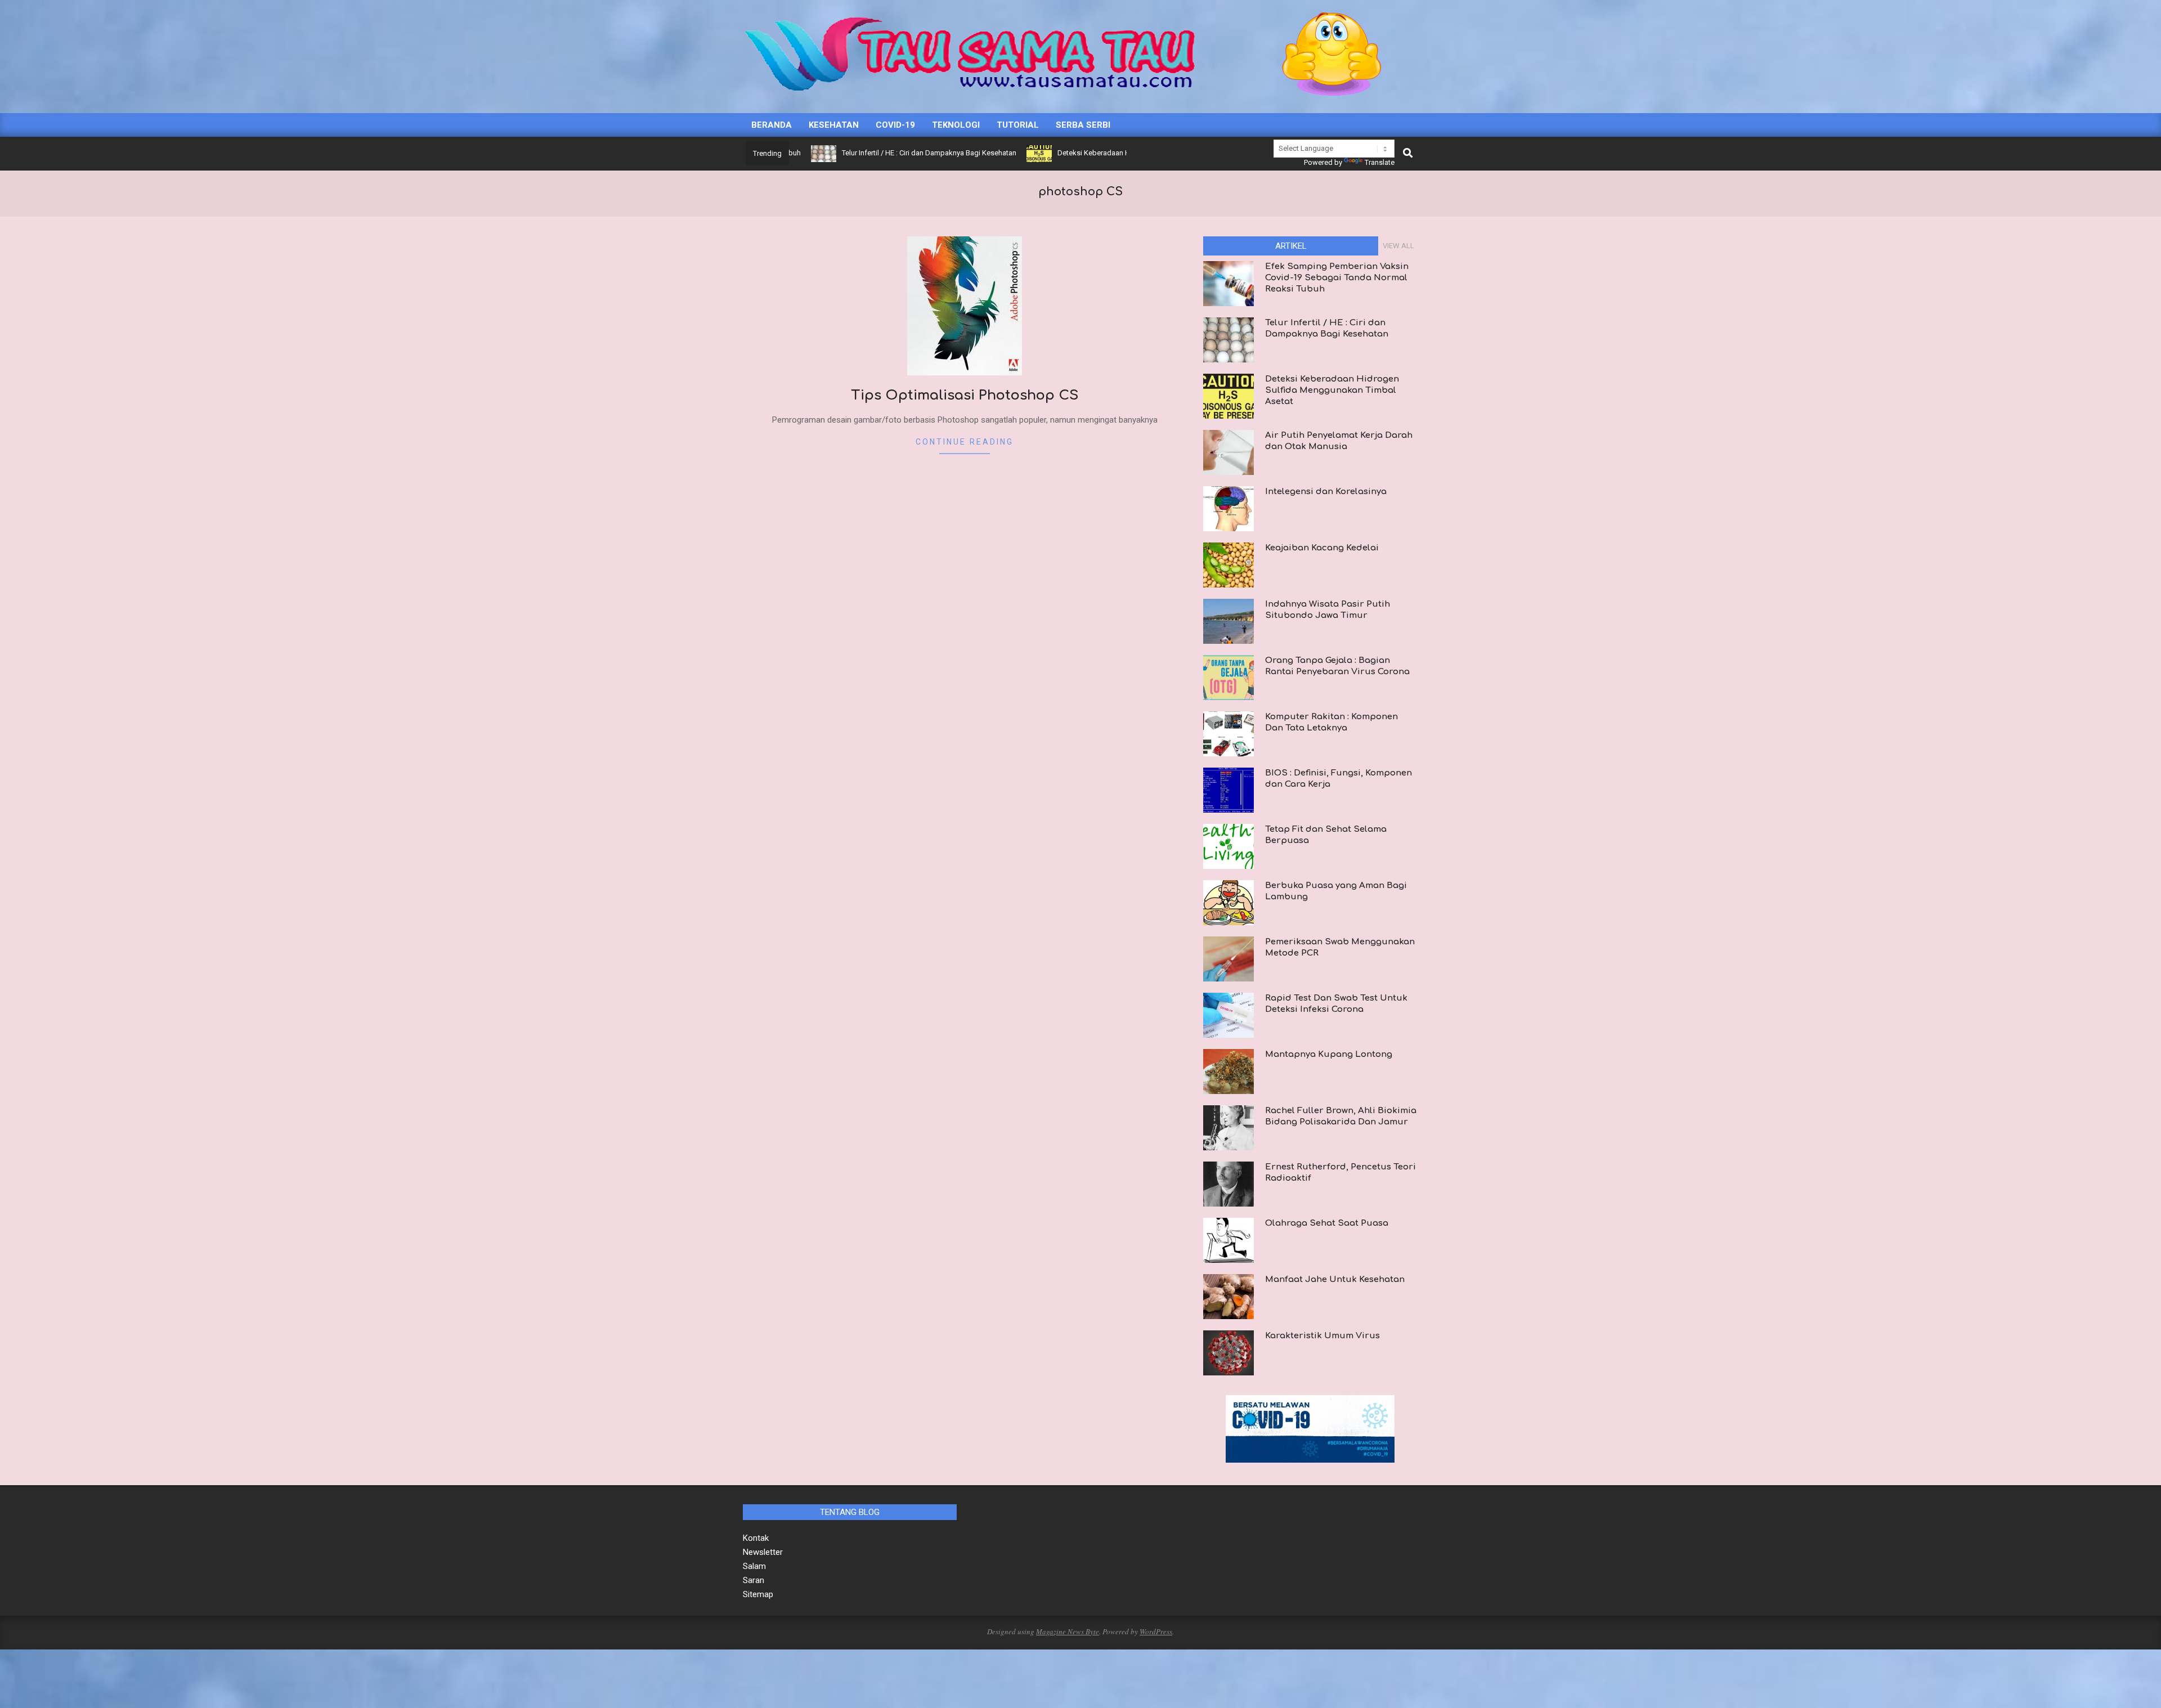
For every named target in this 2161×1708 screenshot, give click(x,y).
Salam (754, 1566)
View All (1398, 246)
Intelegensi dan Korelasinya (1326, 492)
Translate (1380, 162)
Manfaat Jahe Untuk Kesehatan (1335, 1279)
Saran (754, 1580)
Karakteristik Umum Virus (1322, 1336)
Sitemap (758, 1594)
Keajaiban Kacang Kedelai (1322, 548)
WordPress (1156, 1631)
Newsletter (763, 1552)
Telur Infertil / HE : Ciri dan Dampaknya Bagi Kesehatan (862, 153)
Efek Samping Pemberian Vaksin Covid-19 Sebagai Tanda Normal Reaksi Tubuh (1337, 278)
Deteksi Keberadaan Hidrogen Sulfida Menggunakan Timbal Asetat (1099, 153)
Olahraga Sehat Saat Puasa (1327, 1223)
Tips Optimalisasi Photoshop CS (965, 395)
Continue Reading (965, 442)
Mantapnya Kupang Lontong (1329, 1054)
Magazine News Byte (1068, 1631)
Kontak (756, 1538)
